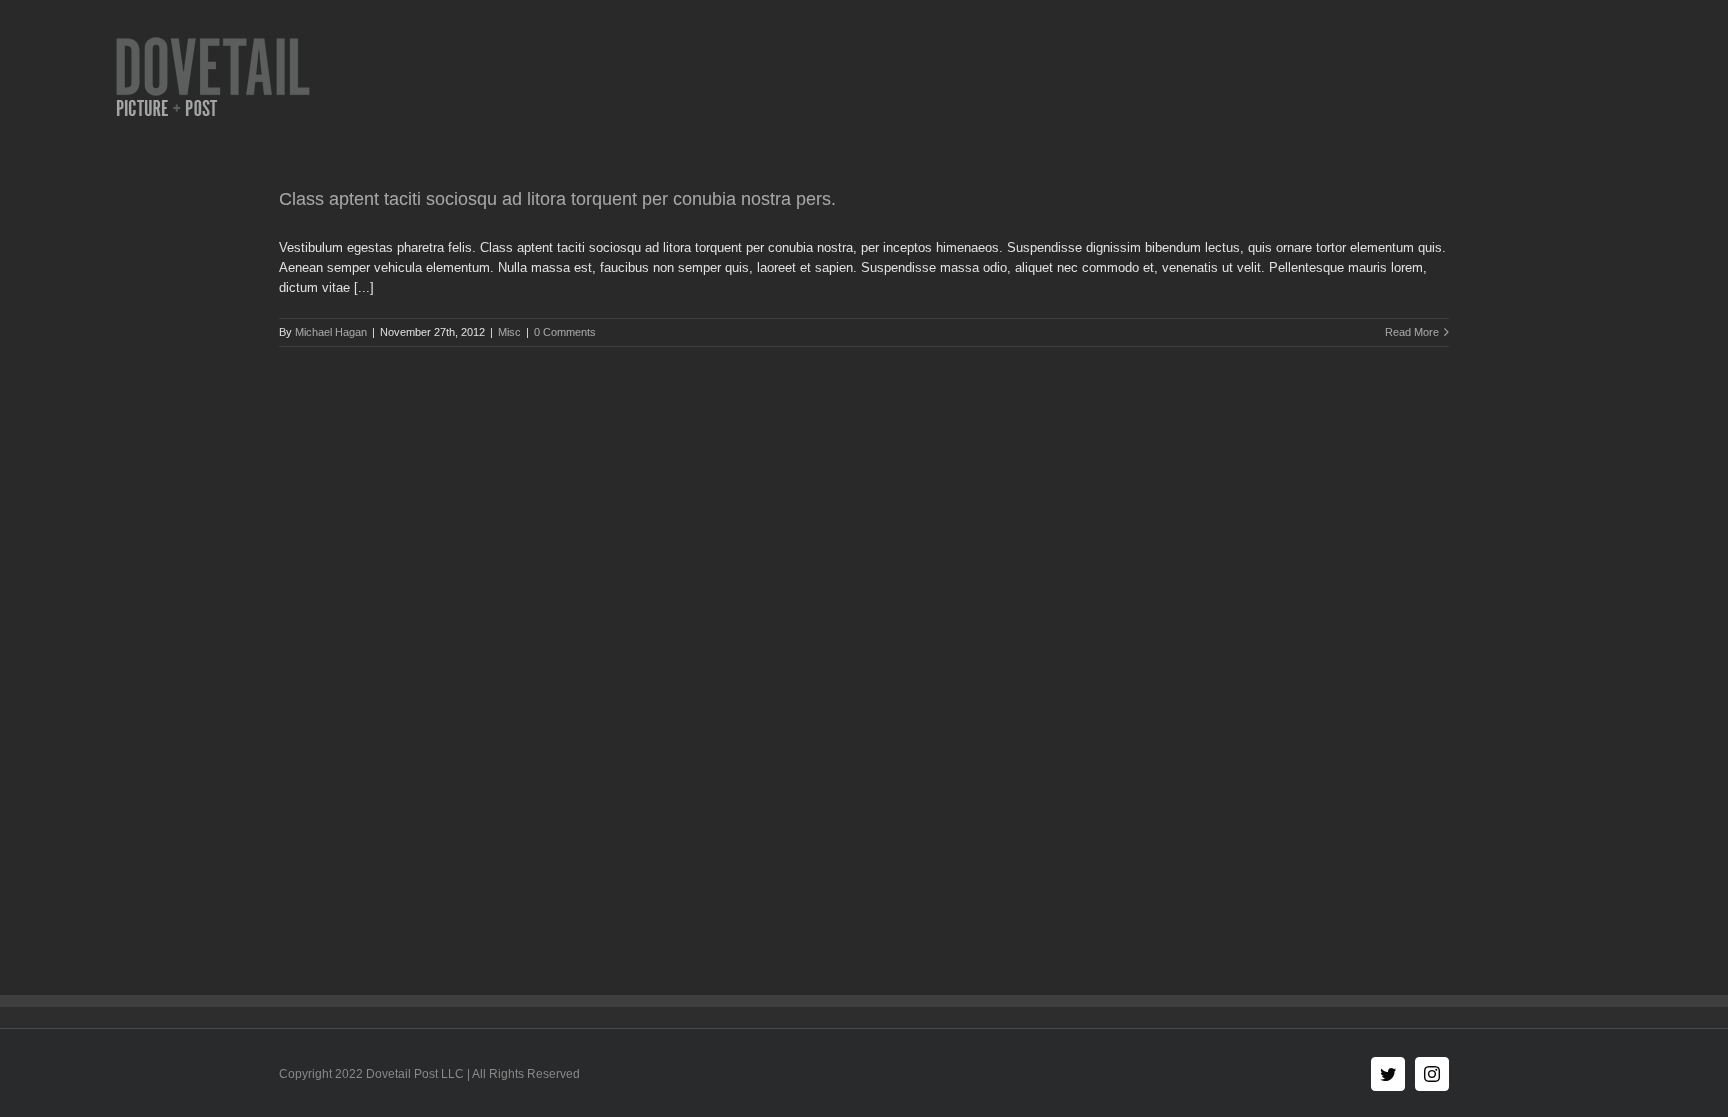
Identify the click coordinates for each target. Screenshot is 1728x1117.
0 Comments (565, 332)
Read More (1412, 332)
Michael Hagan (331, 332)
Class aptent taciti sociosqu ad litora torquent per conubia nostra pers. (557, 199)
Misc (509, 332)
